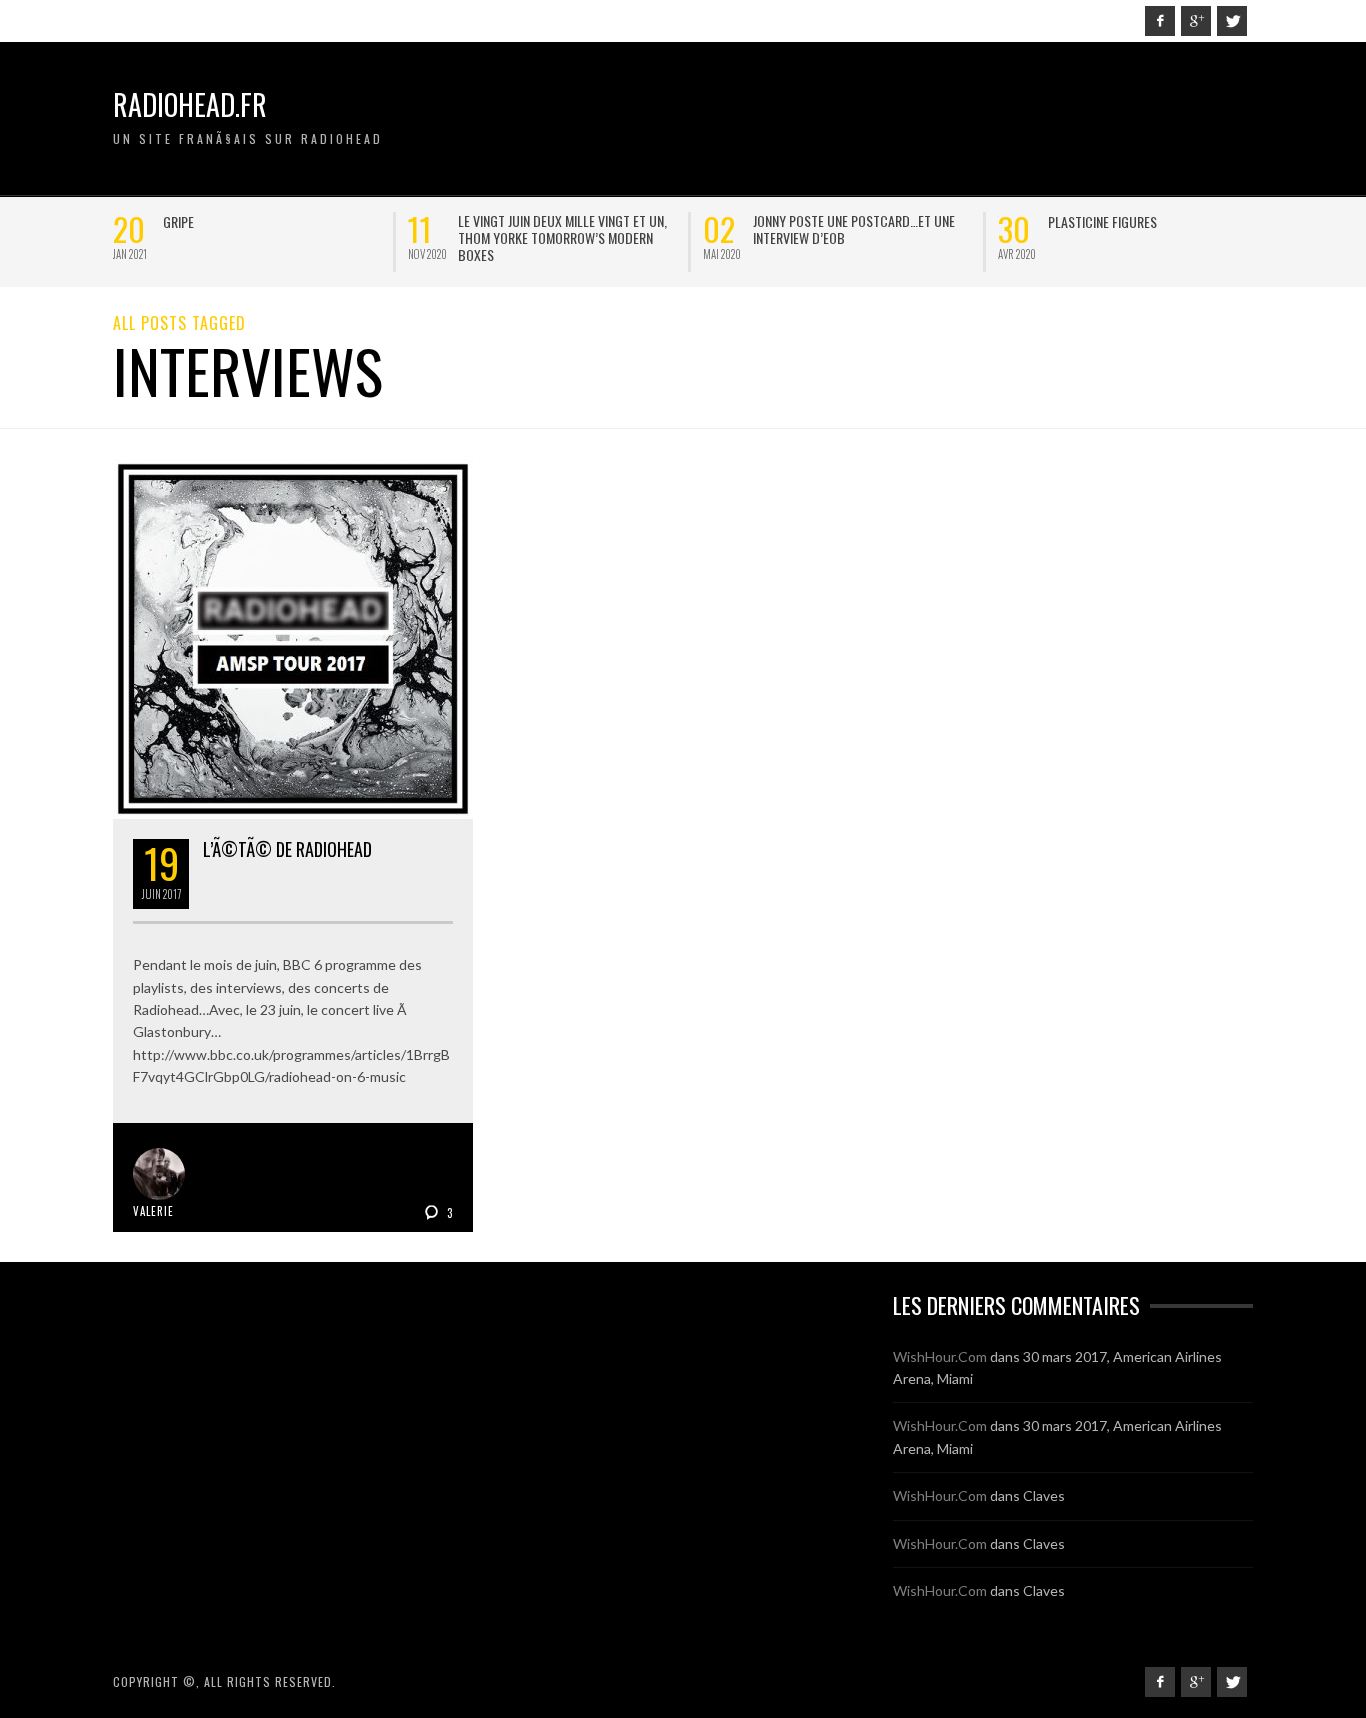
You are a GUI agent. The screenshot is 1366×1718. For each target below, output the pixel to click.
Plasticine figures (286, 221)
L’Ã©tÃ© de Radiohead (287, 849)
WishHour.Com (940, 1356)
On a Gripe (556, 221)
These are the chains (884, 221)
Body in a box (1157, 221)
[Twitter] (1232, 21)
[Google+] (1196, 21)
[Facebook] (1160, 21)
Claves (1044, 1495)
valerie (153, 1211)
